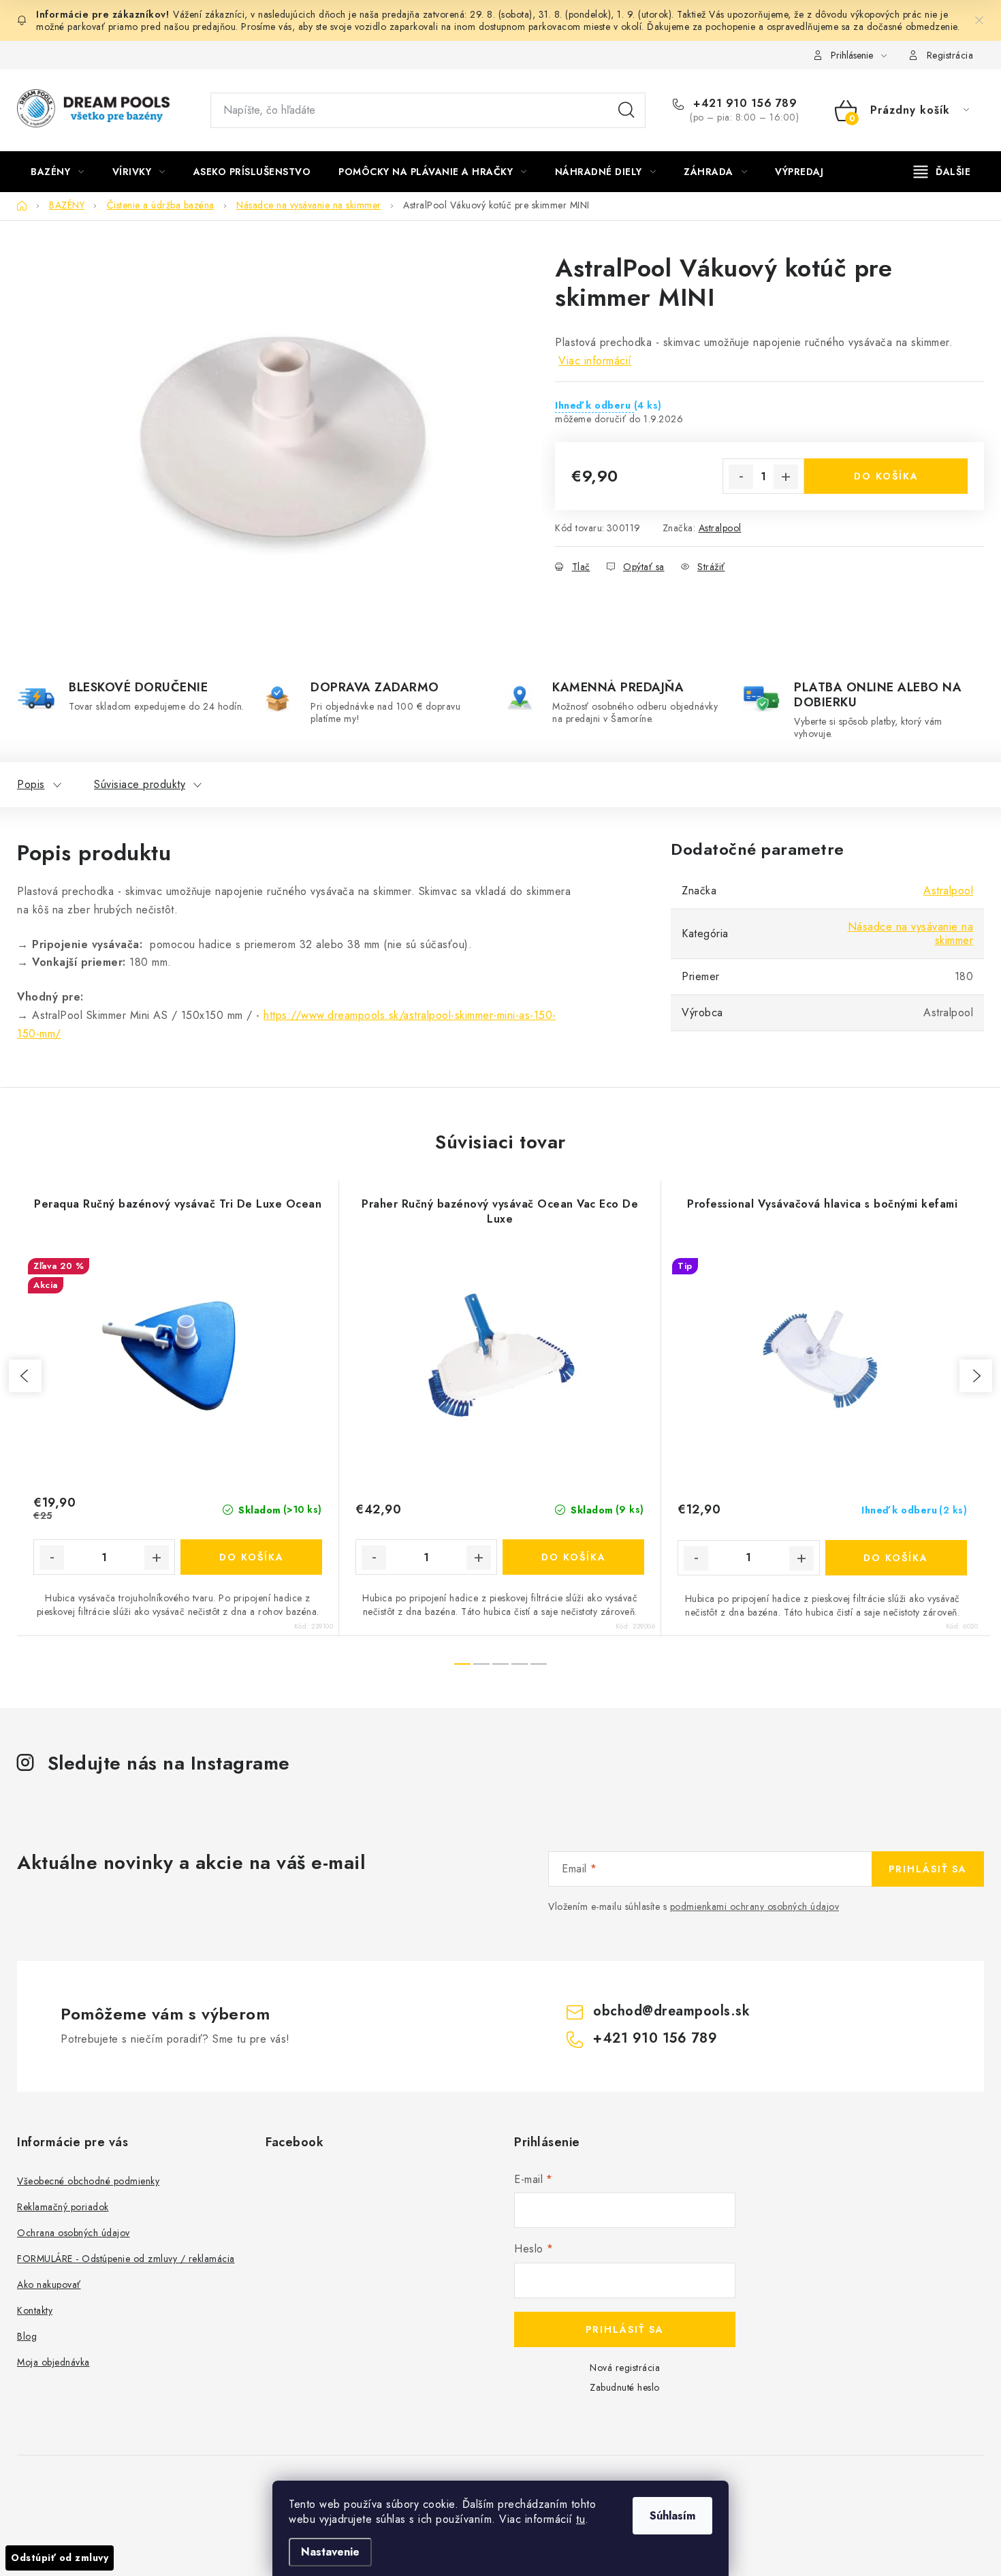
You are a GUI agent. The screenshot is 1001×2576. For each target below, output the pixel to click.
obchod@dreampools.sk (671, 2011)
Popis (31, 784)
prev (25, 1376)
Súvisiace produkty (140, 784)
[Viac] (942, 172)
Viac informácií (595, 361)
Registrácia (950, 55)
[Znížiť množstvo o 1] (741, 477)
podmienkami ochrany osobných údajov (755, 1906)
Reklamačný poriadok (63, 2207)
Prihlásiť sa (928, 1869)
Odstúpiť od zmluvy (60, 2558)
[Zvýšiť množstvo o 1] (786, 477)
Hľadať (626, 110)
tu (581, 2519)
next (976, 1376)
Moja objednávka (53, 2362)
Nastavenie (330, 2552)
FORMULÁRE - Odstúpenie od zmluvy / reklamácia (126, 2259)
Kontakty (35, 2310)
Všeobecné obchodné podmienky (88, 2181)
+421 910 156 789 (743, 104)
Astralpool (720, 528)
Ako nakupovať (49, 2284)
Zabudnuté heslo (625, 2387)
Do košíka (886, 476)
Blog (27, 2336)
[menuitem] (58, 172)
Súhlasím (672, 2516)
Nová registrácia (625, 2368)
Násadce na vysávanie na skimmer (911, 933)
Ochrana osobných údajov (74, 2233)
